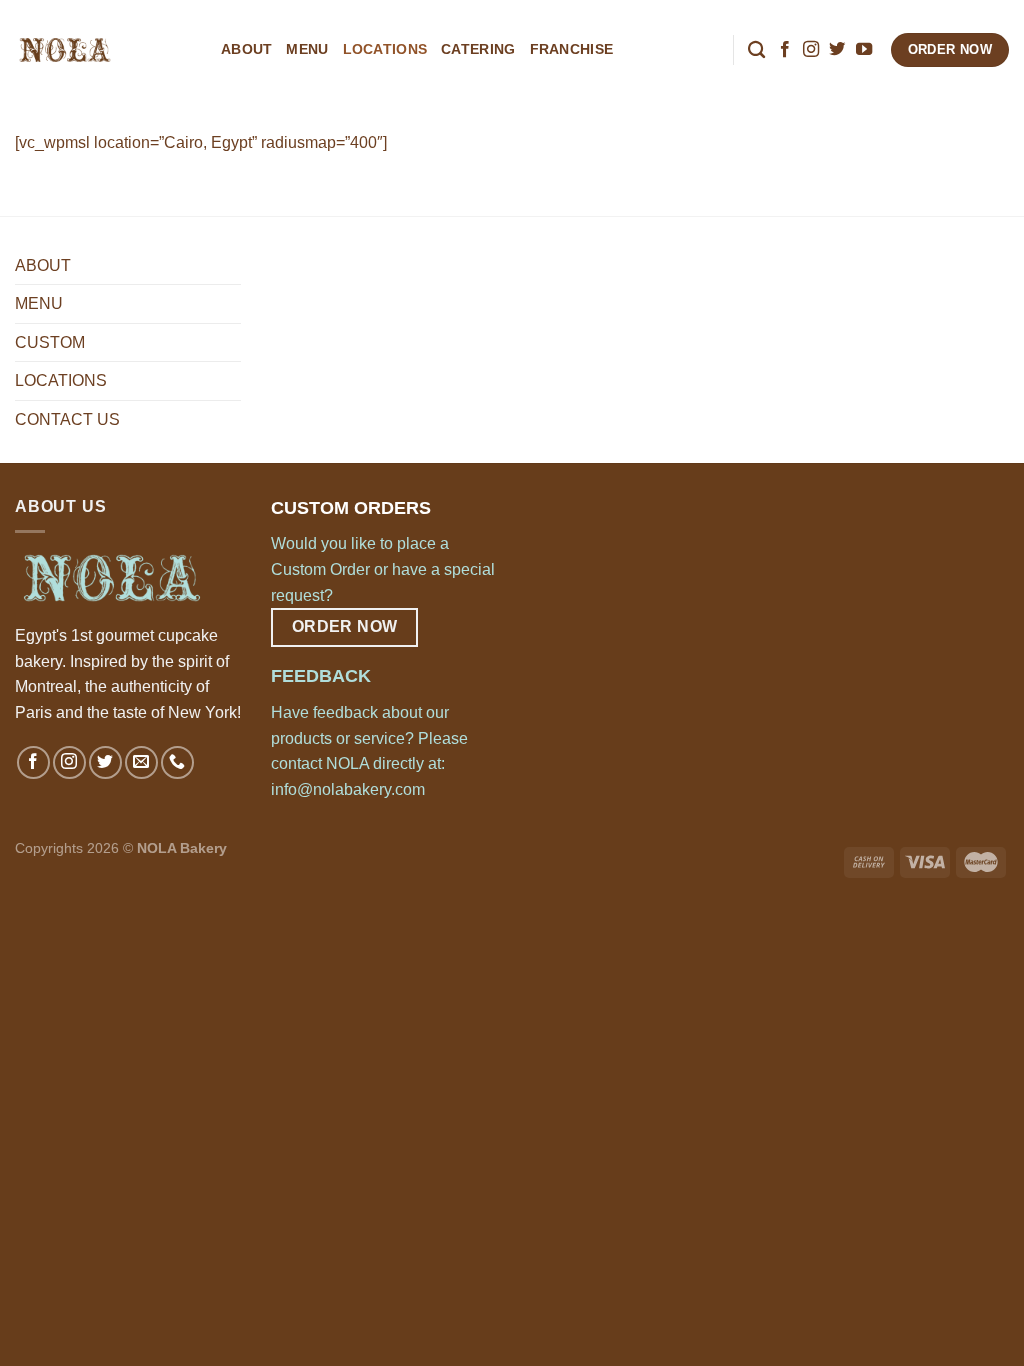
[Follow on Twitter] (837, 50)
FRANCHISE (572, 49)
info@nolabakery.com (348, 789)
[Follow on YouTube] (864, 50)
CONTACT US (67, 419)
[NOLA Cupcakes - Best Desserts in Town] (103, 50)
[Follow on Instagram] (811, 50)
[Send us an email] (141, 762)
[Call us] (177, 762)
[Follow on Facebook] (785, 50)
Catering (478, 49)
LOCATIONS (385, 49)
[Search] (756, 50)
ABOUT (246, 49)
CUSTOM (50, 342)
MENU (307, 49)
